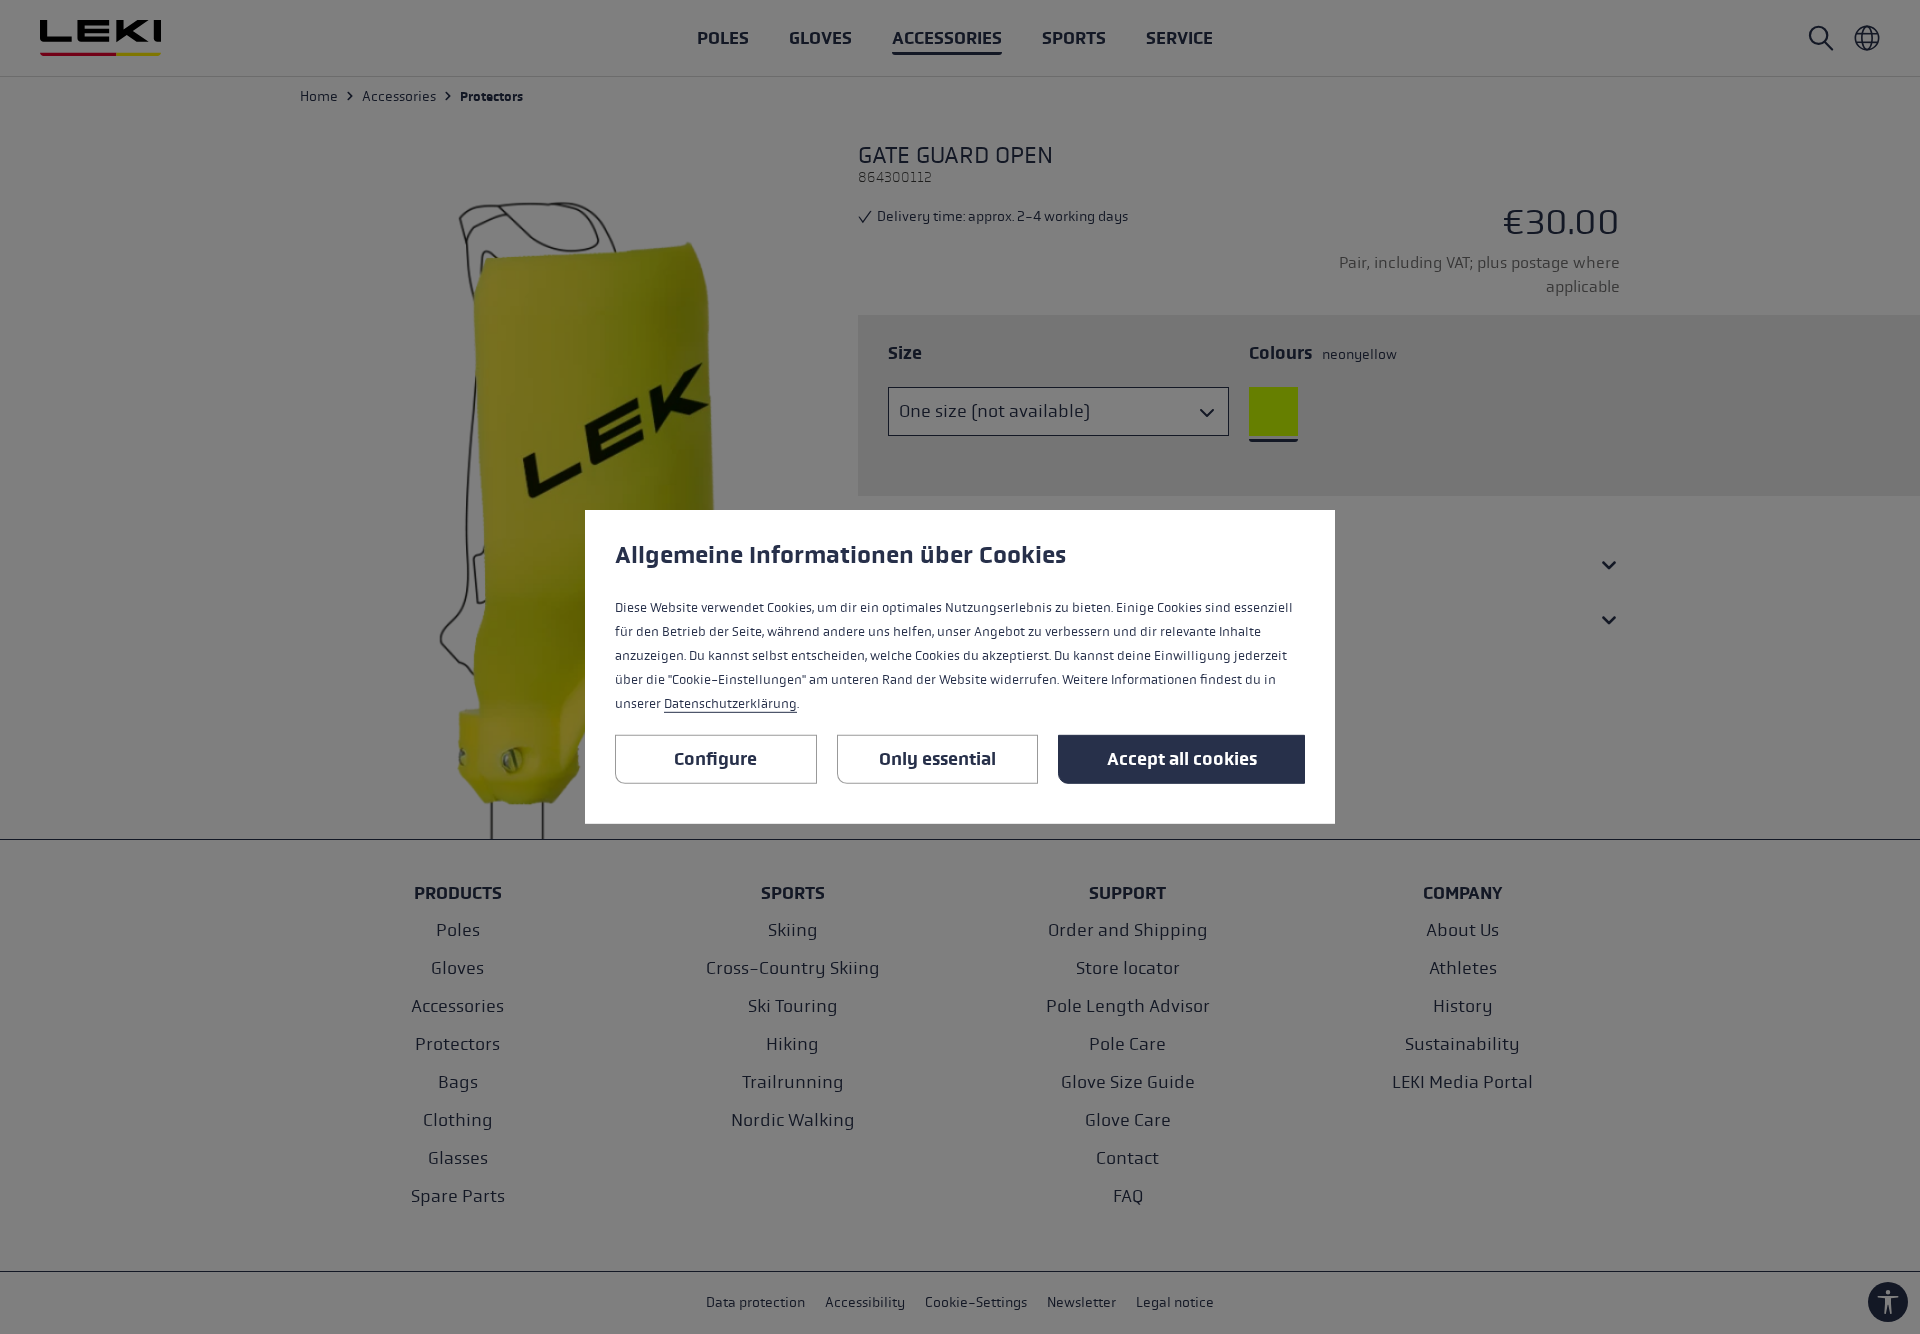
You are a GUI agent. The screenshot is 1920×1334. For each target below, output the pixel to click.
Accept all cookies (1182, 759)
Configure (715, 759)
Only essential (937, 759)
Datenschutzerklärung (730, 704)
